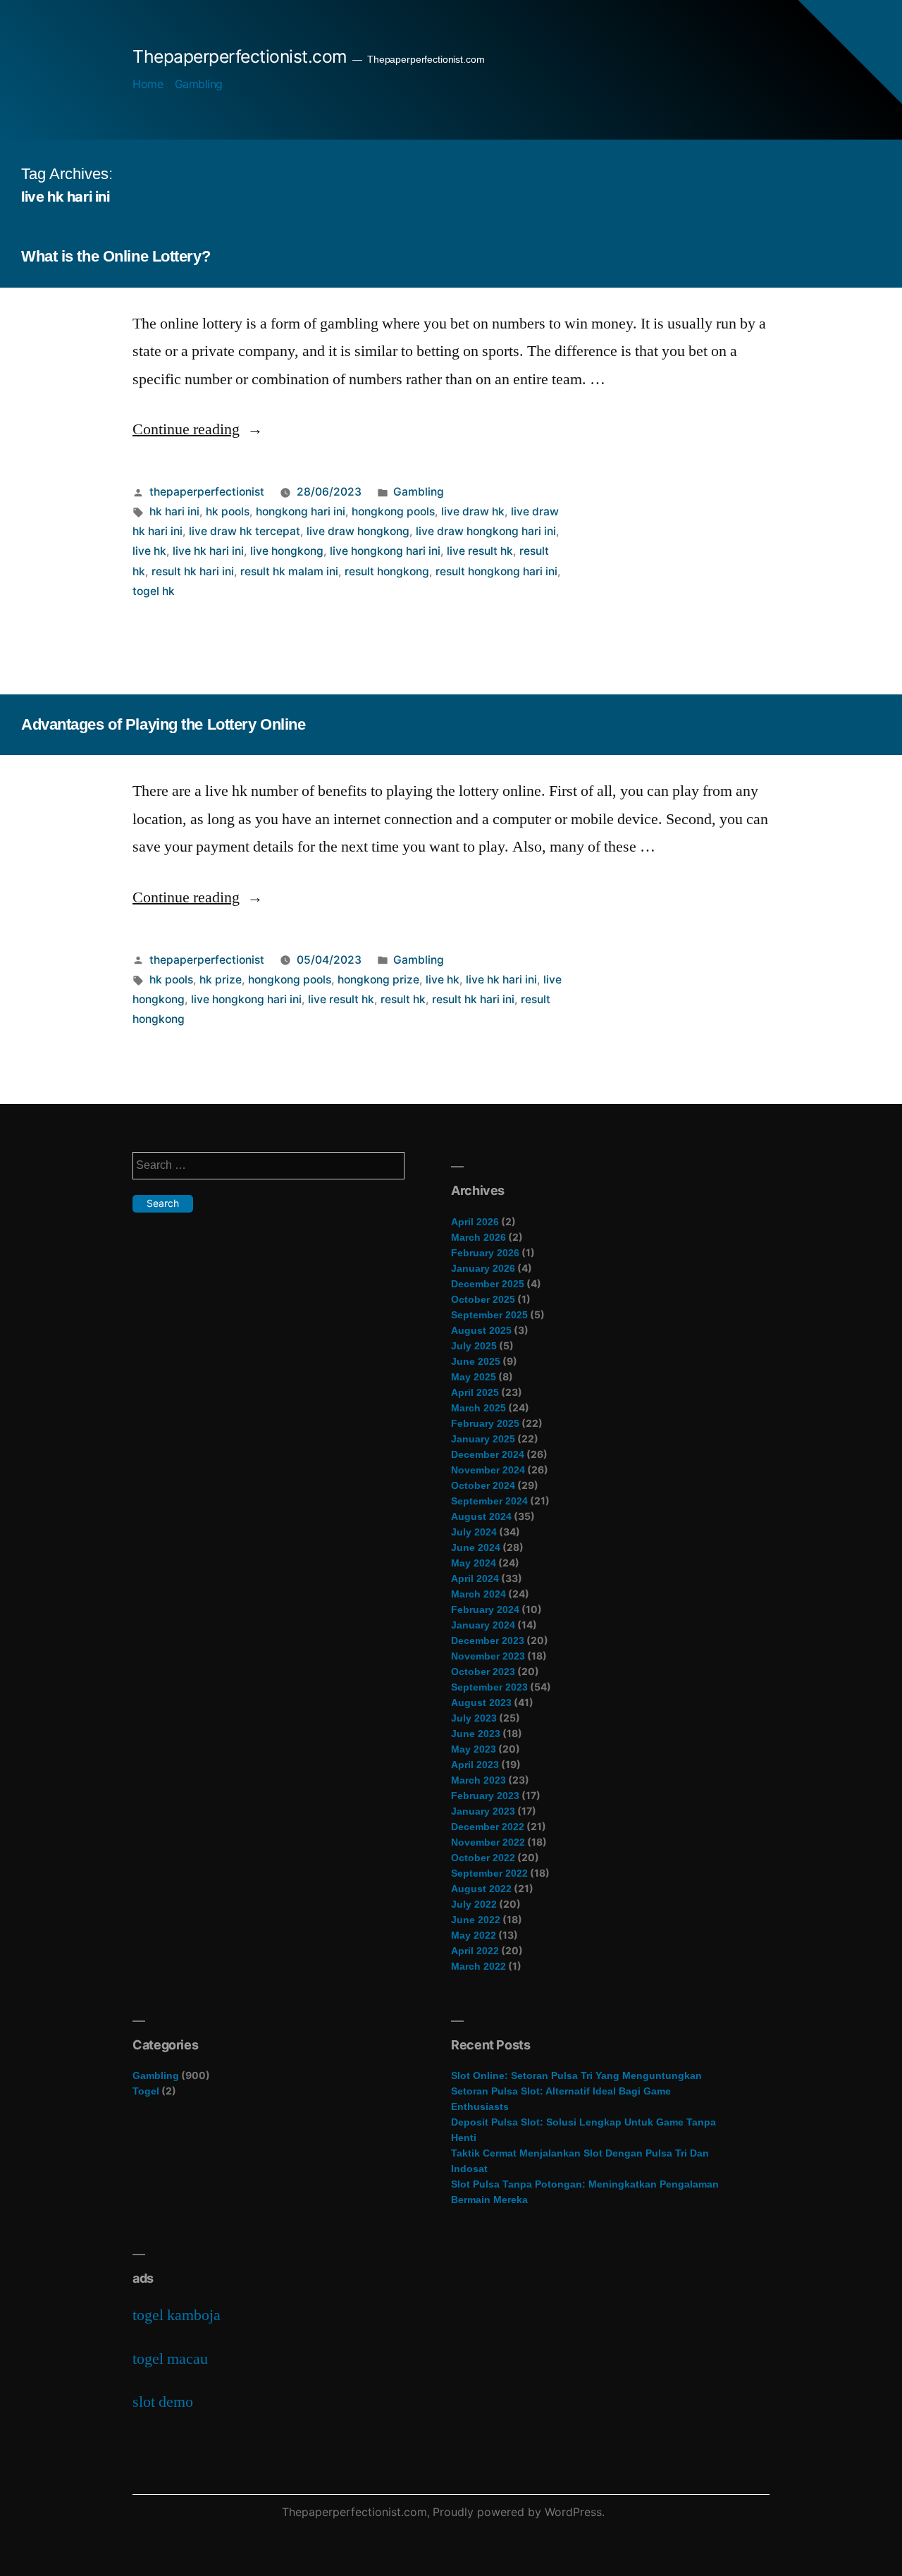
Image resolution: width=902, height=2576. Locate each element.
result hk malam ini (289, 571)
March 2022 (478, 1966)
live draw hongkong (358, 531)
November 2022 (488, 1842)
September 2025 (489, 1315)
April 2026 (475, 1222)
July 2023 (474, 1718)
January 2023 (483, 1811)
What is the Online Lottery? (116, 256)
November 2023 (488, 1656)
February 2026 (485, 1253)
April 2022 (475, 1951)
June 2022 (476, 1920)
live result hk (480, 551)
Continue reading (198, 429)
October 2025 (483, 1299)
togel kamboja (177, 2315)
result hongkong (387, 571)
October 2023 (483, 1672)
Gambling (199, 84)
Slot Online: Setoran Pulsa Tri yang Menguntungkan (576, 2075)
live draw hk (473, 511)
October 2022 (483, 1858)
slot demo (163, 2402)
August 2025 (481, 1330)
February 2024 (485, 1609)
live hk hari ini (208, 551)
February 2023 (485, 1796)
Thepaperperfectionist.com (240, 56)
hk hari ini (174, 511)
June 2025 (476, 1361)
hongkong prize (378, 980)
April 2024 (475, 1578)
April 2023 (475, 1765)
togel (146, 2091)
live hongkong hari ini (385, 551)
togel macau (170, 2359)
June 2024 (476, 1547)
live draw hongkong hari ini (486, 531)
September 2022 (489, 1873)
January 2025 (483, 1439)
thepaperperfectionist (207, 492)
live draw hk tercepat (245, 531)
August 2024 (481, 1516)
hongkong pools (393, 511)
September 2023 (489, 1687)
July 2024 (474, 1532)
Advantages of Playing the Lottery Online (163, 724)
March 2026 (478, 1237)
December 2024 (488, 1454)
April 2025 (475, 1392)
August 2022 (481, 1889)
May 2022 (474, 1935)
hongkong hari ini (301, 511)
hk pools (228, 511)
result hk (403, 999)
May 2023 (474, 1749)
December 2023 (488, 1640)
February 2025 (485, 1423)
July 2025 (474, 1346)
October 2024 (483, 1485)
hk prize (221, 980)
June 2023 (476, 1734)
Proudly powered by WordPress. (519, 2512)
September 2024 (489, 1501)
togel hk (154, 591)
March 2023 (478, 1780)
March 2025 (478, 1408)
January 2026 (483, 1268)
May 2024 (474, 1563)
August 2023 (481, 1703)
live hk (149, 551)
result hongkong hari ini (496, 571)
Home (148, 84)
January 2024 (483, 1625)
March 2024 (478, 1594)
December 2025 (488, 1284)
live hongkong (287, 551)
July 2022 (474, 1904)
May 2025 (474, 1377)
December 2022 (488, 1827)
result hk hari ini (193, 571)
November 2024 (488, 1470)
